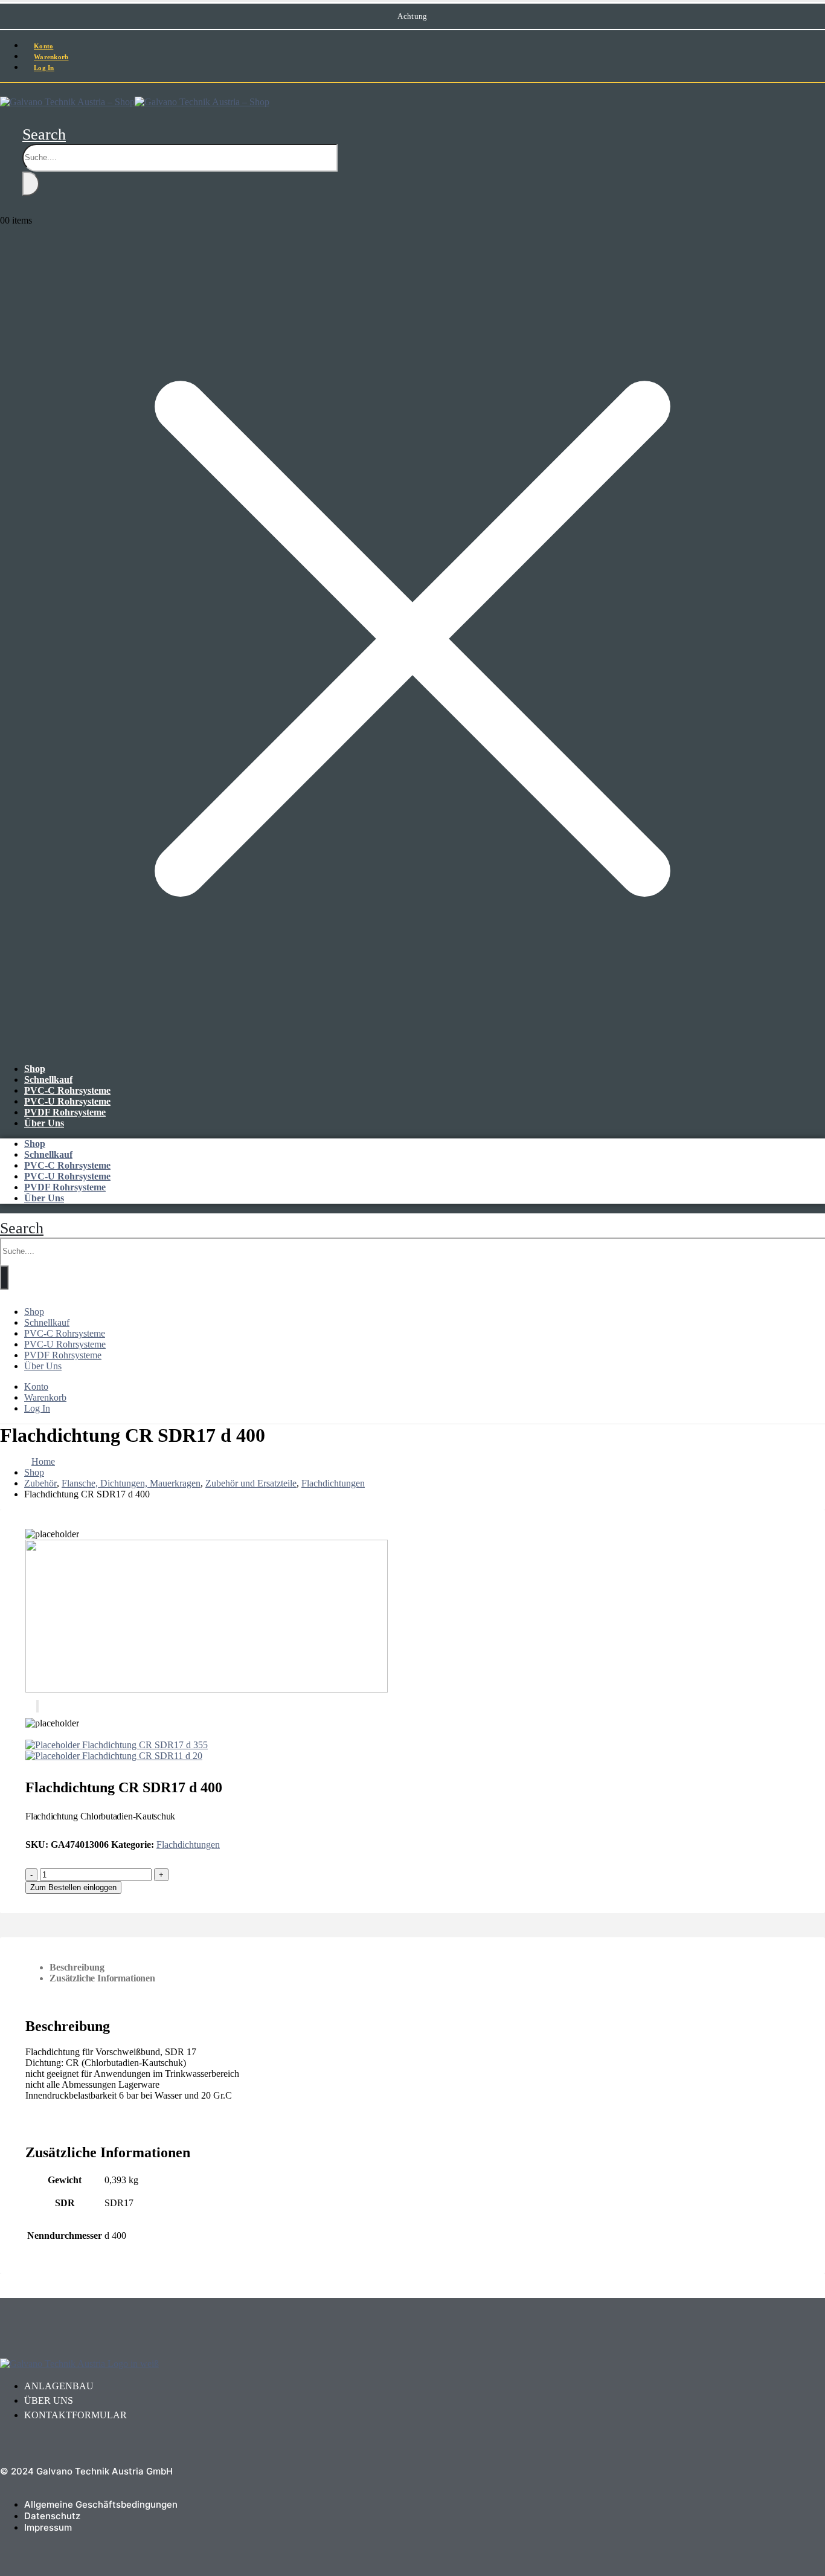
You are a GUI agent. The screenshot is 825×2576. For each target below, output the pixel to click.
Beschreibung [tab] (77, 1967)
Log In (44, 68)
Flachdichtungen (188, 1845)
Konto (36, 1386)
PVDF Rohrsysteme (65, 1112)
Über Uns (44, 1123)
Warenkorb (45, 1397)
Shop (35, 1069)
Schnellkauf (48, 1080)
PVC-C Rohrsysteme (67, 1090)
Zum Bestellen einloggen (73, 1887)
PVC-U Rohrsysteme (67, 1101)
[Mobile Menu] (4, 89)
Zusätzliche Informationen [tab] (102, 1978)
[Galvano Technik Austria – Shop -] (135, 102)
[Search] (31, 184)
